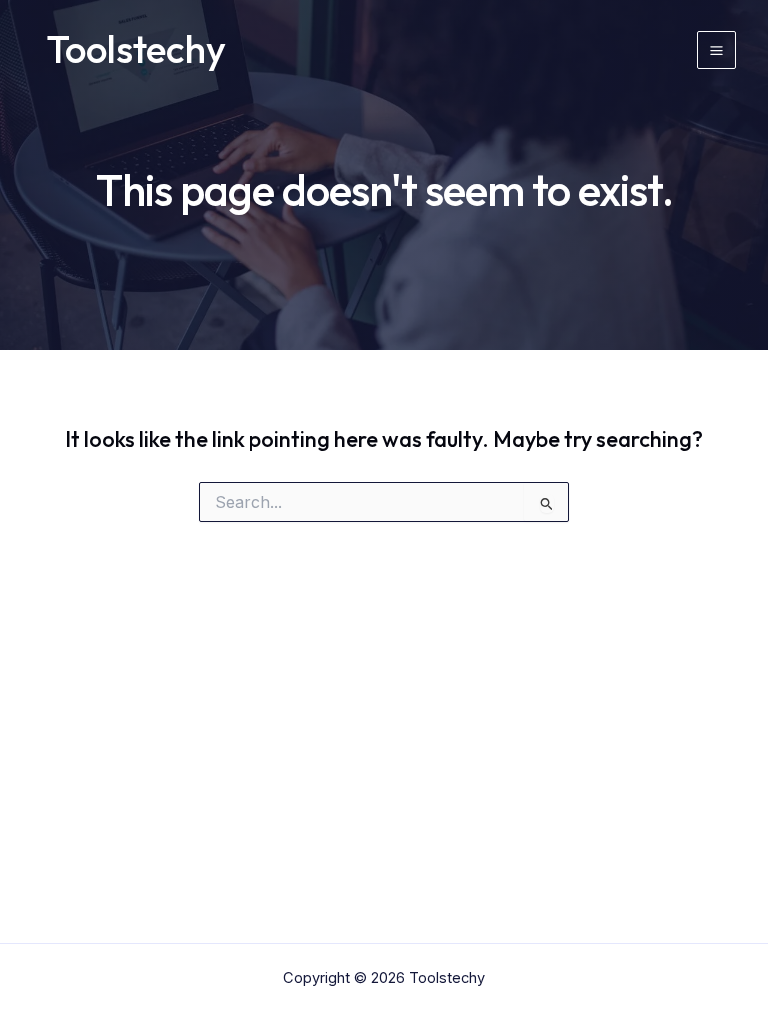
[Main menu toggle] (716, 50)
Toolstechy (136, 49)
